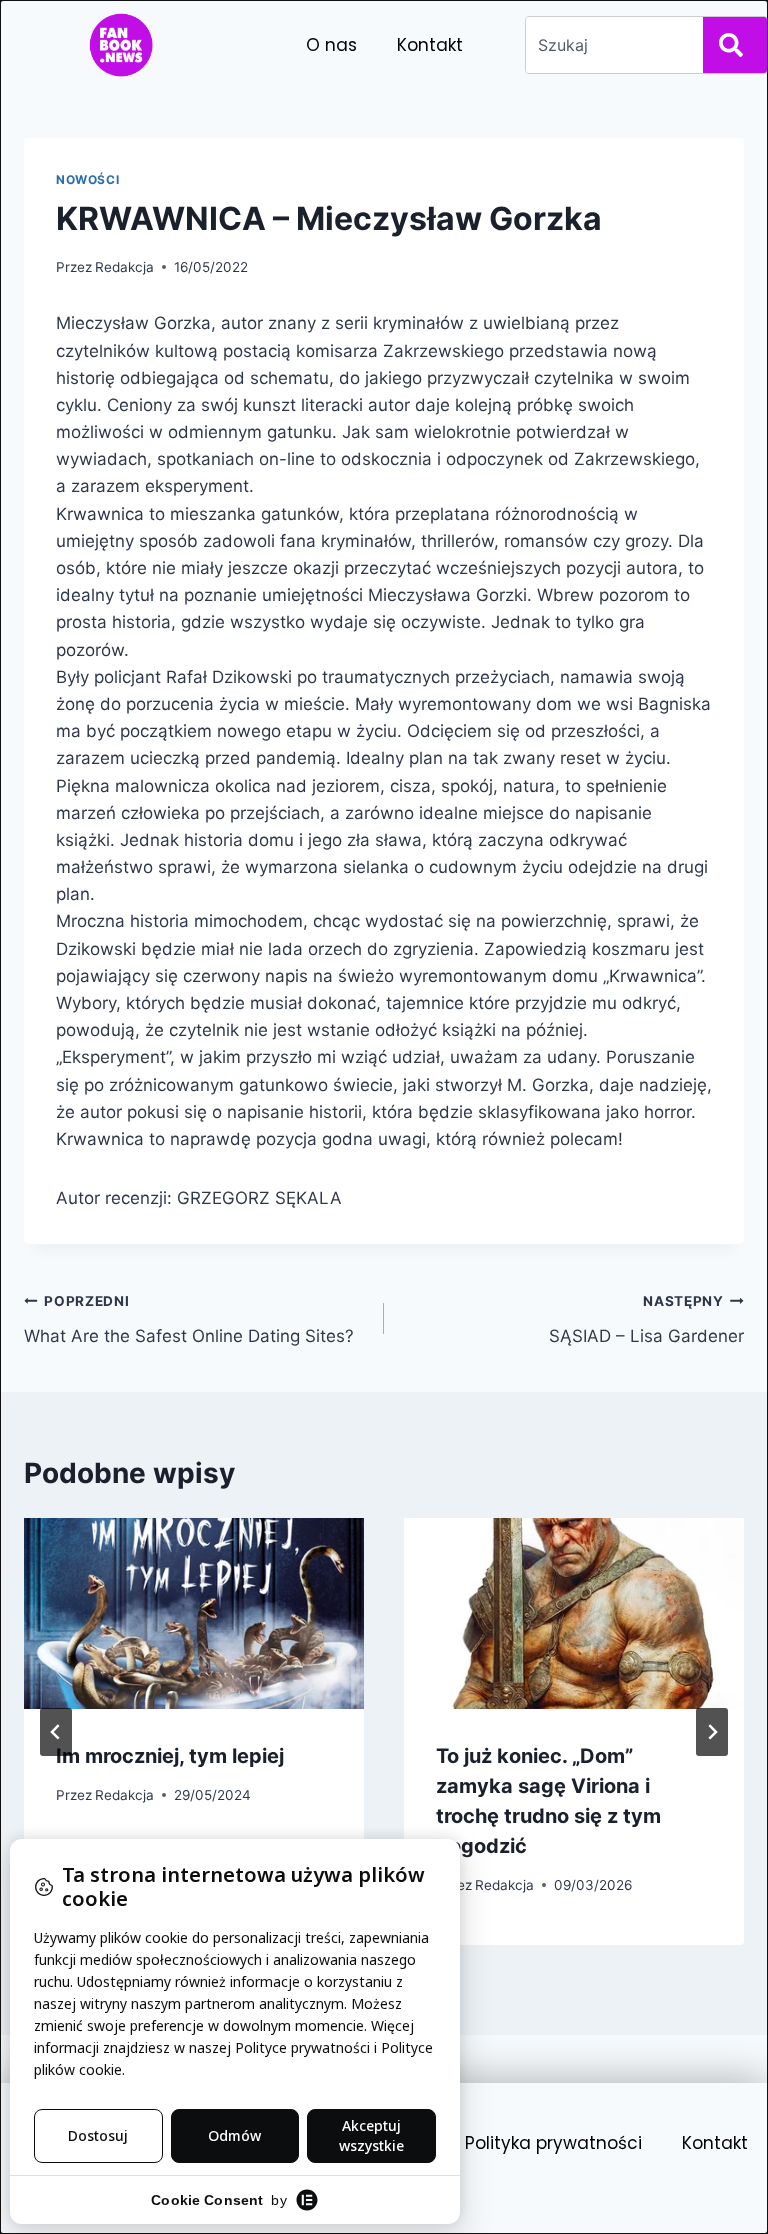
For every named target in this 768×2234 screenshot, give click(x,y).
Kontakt (430, 45)
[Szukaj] (735, 45)
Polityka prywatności (553, 2143)
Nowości (87, 179)
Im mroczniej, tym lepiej (170, 1756)
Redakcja (124, 267)
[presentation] (194, 1613)
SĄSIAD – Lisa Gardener (646, 1319)
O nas (331, 45)
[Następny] (712, 1732)
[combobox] (610, 45)
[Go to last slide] (56, 1732)
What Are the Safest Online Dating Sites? (189, 1319)
